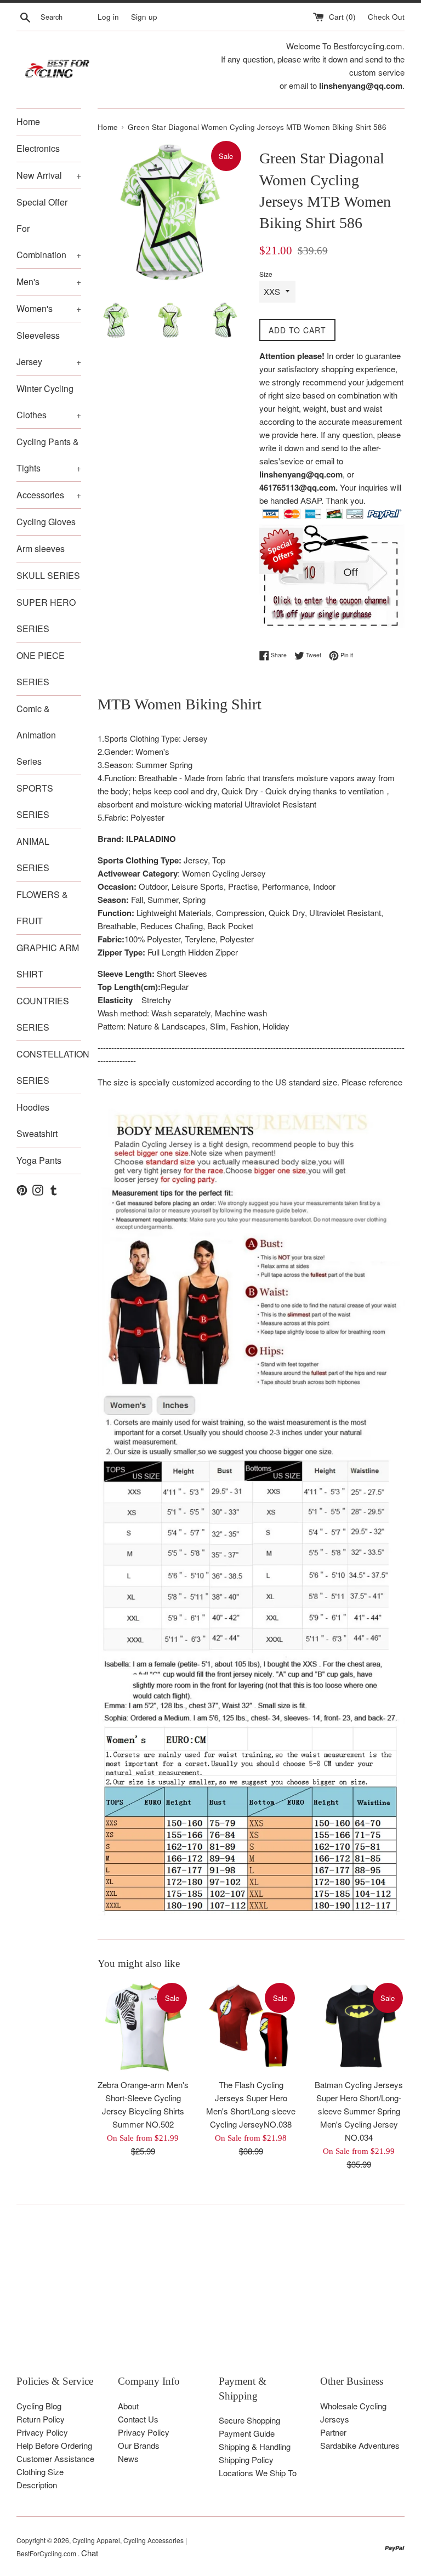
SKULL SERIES (48, 575)
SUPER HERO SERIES (46, 615)
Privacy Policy (42, 2432)
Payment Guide (247, 2433)
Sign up (144, 17)
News (128, 2458)
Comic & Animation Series (36, 735)
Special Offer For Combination (49, 228)
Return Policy (41, 2419)
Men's (49, 282)
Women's (49, 308)
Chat (90, 2553)
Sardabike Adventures (360, 2445)
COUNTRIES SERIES (43, 1014)
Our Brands (139, 2445)
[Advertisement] (210, 2298)
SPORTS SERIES (35, 801)
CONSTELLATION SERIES (49, 1067)
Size (266, 274)
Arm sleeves (41, 548)
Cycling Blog (39, 2406)
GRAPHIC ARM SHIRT (48, 961)
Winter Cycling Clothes (49, 402)
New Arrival (49, 175)
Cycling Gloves (46, 522)
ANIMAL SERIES (33, 854)
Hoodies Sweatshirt (37, 1120)
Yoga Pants (39, 1160)
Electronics (38, 148)
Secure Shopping (249, 2420)
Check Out (386, 17)
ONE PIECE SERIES (41, 669)
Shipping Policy (246, 2460)
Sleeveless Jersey (49, 348)
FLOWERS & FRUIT (42, 908)
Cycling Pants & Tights (49, 455)
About (128, 2406)
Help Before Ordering (54, 2445)
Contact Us (138, 2419)
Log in (108, 17)
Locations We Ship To (258, 2473)
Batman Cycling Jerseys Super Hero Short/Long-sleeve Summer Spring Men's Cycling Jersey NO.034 (359, 2111)
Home (28, 121)
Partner (333, 2432)
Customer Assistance (55, 2458)
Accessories (49, 495)
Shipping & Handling (255, 2446)
